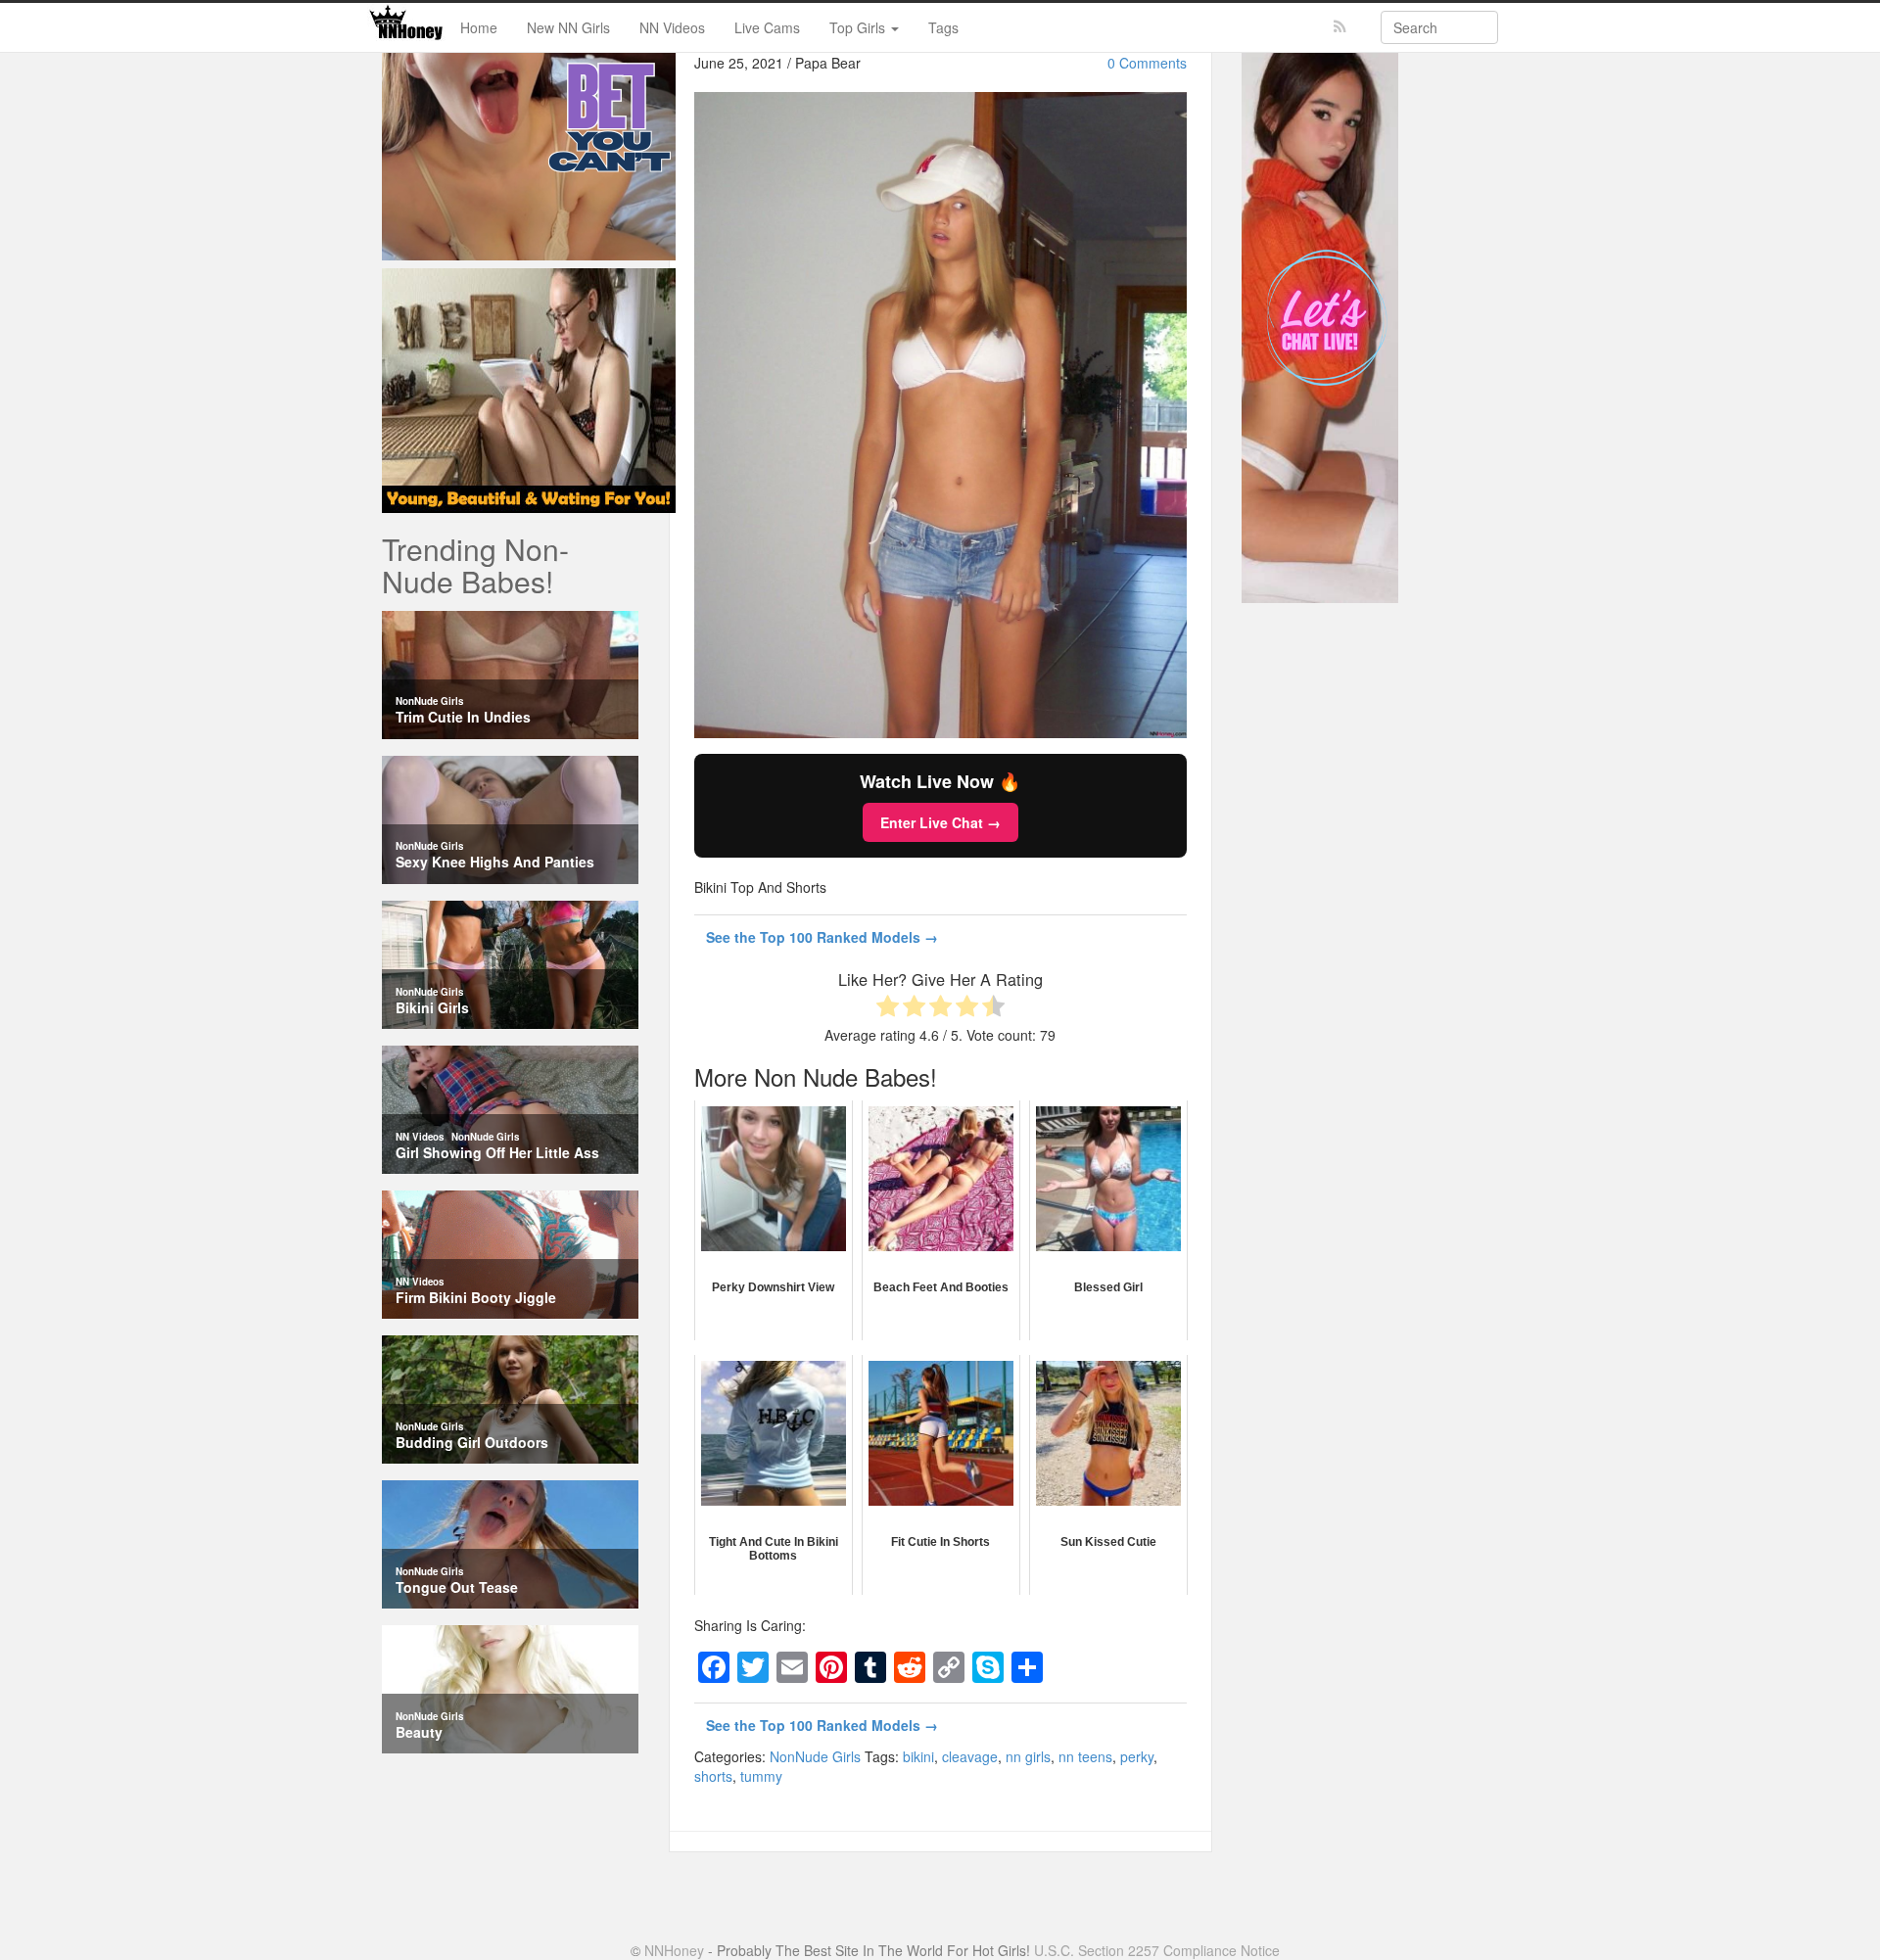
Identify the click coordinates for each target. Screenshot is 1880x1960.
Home (479, 27)
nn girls (1028, 1756)
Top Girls (859, 27)
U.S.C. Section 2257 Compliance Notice (1157, 1950)
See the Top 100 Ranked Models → (822, 937)
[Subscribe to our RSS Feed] (1340, 27)
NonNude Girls (815, 1756)
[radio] (888, 1008)
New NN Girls (568, 27)
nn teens (1085, 1756)
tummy (761, 1776)
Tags (943, 27)
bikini (918, 1756)
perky (1137, 1756)
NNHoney (674, 1950)
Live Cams (767, 27)
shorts (713, 1776)
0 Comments (1147, 63)
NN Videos (672, 27)
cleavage (970, 1756)
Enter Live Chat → (940, 822)
